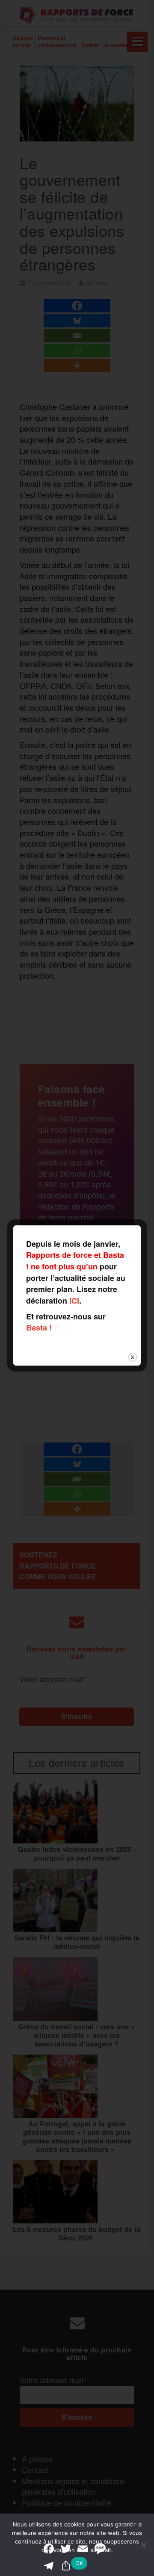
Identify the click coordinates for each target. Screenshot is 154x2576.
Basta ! (39, 1328)
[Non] (143, 2545)
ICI (74, 1301)
